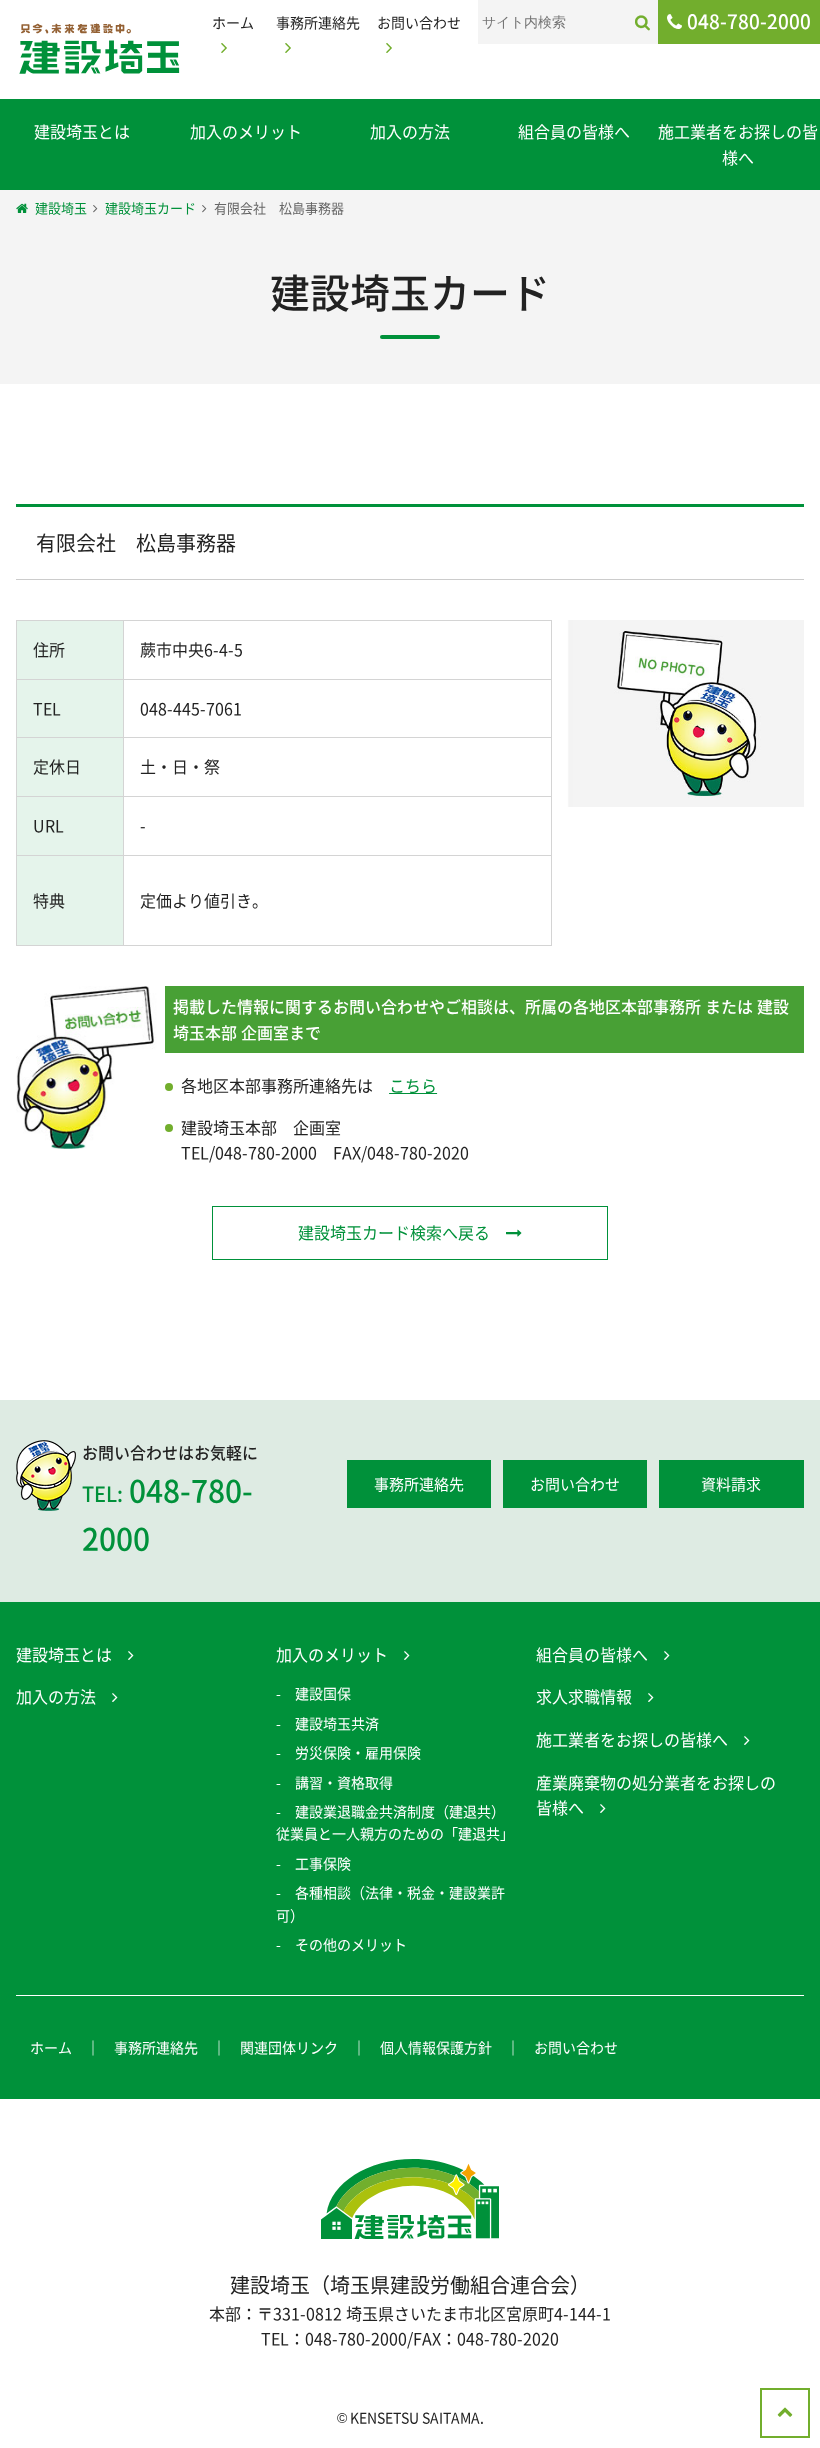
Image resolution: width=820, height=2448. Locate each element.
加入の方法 (410, 131)
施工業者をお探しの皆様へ (738, 144)
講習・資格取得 (344, 1782)
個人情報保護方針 (436, 2047)
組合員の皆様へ (574, 131)
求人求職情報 (584, 1696)
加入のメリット (246, 131)
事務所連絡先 (419, 1484)
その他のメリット (351, 1944)
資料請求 (731, 1484)
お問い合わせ (575, 1484)
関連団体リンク (289, 2047)
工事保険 (323, 1863)
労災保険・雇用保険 (358, 1752)
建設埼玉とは (82, 131)
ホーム (51, 2047)
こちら (413, 1085)
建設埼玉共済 (337, 1723)
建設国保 (323, 1693)
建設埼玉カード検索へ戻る (394, 1232)
